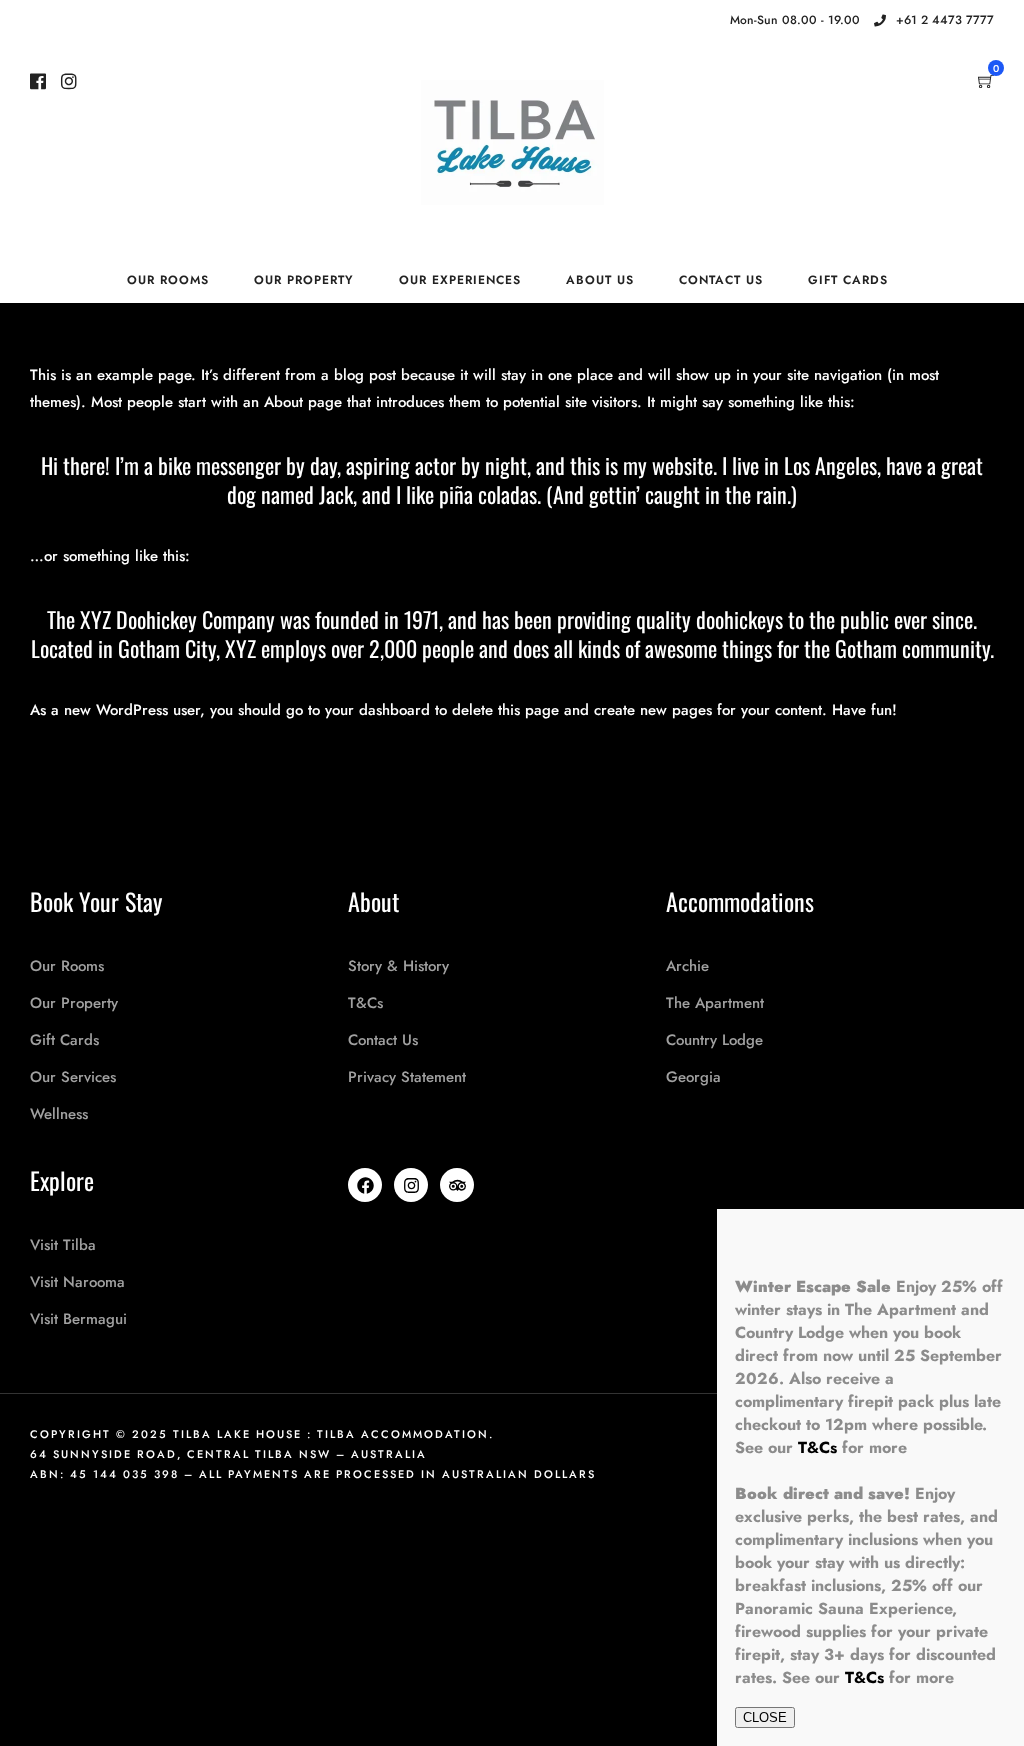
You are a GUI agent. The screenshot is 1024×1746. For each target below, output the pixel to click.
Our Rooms (168, 280)
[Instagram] (689, 21)
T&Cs (817, 1447)
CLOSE (765, 1717)
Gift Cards (848, 280)
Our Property (304, 280)
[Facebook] (365, 1185)
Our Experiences (460, 280)
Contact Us (721, 280)
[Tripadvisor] (457, 1185)
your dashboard (377, 710)
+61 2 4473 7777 (945, 20)
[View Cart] (986, 83)
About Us (600, 280)
